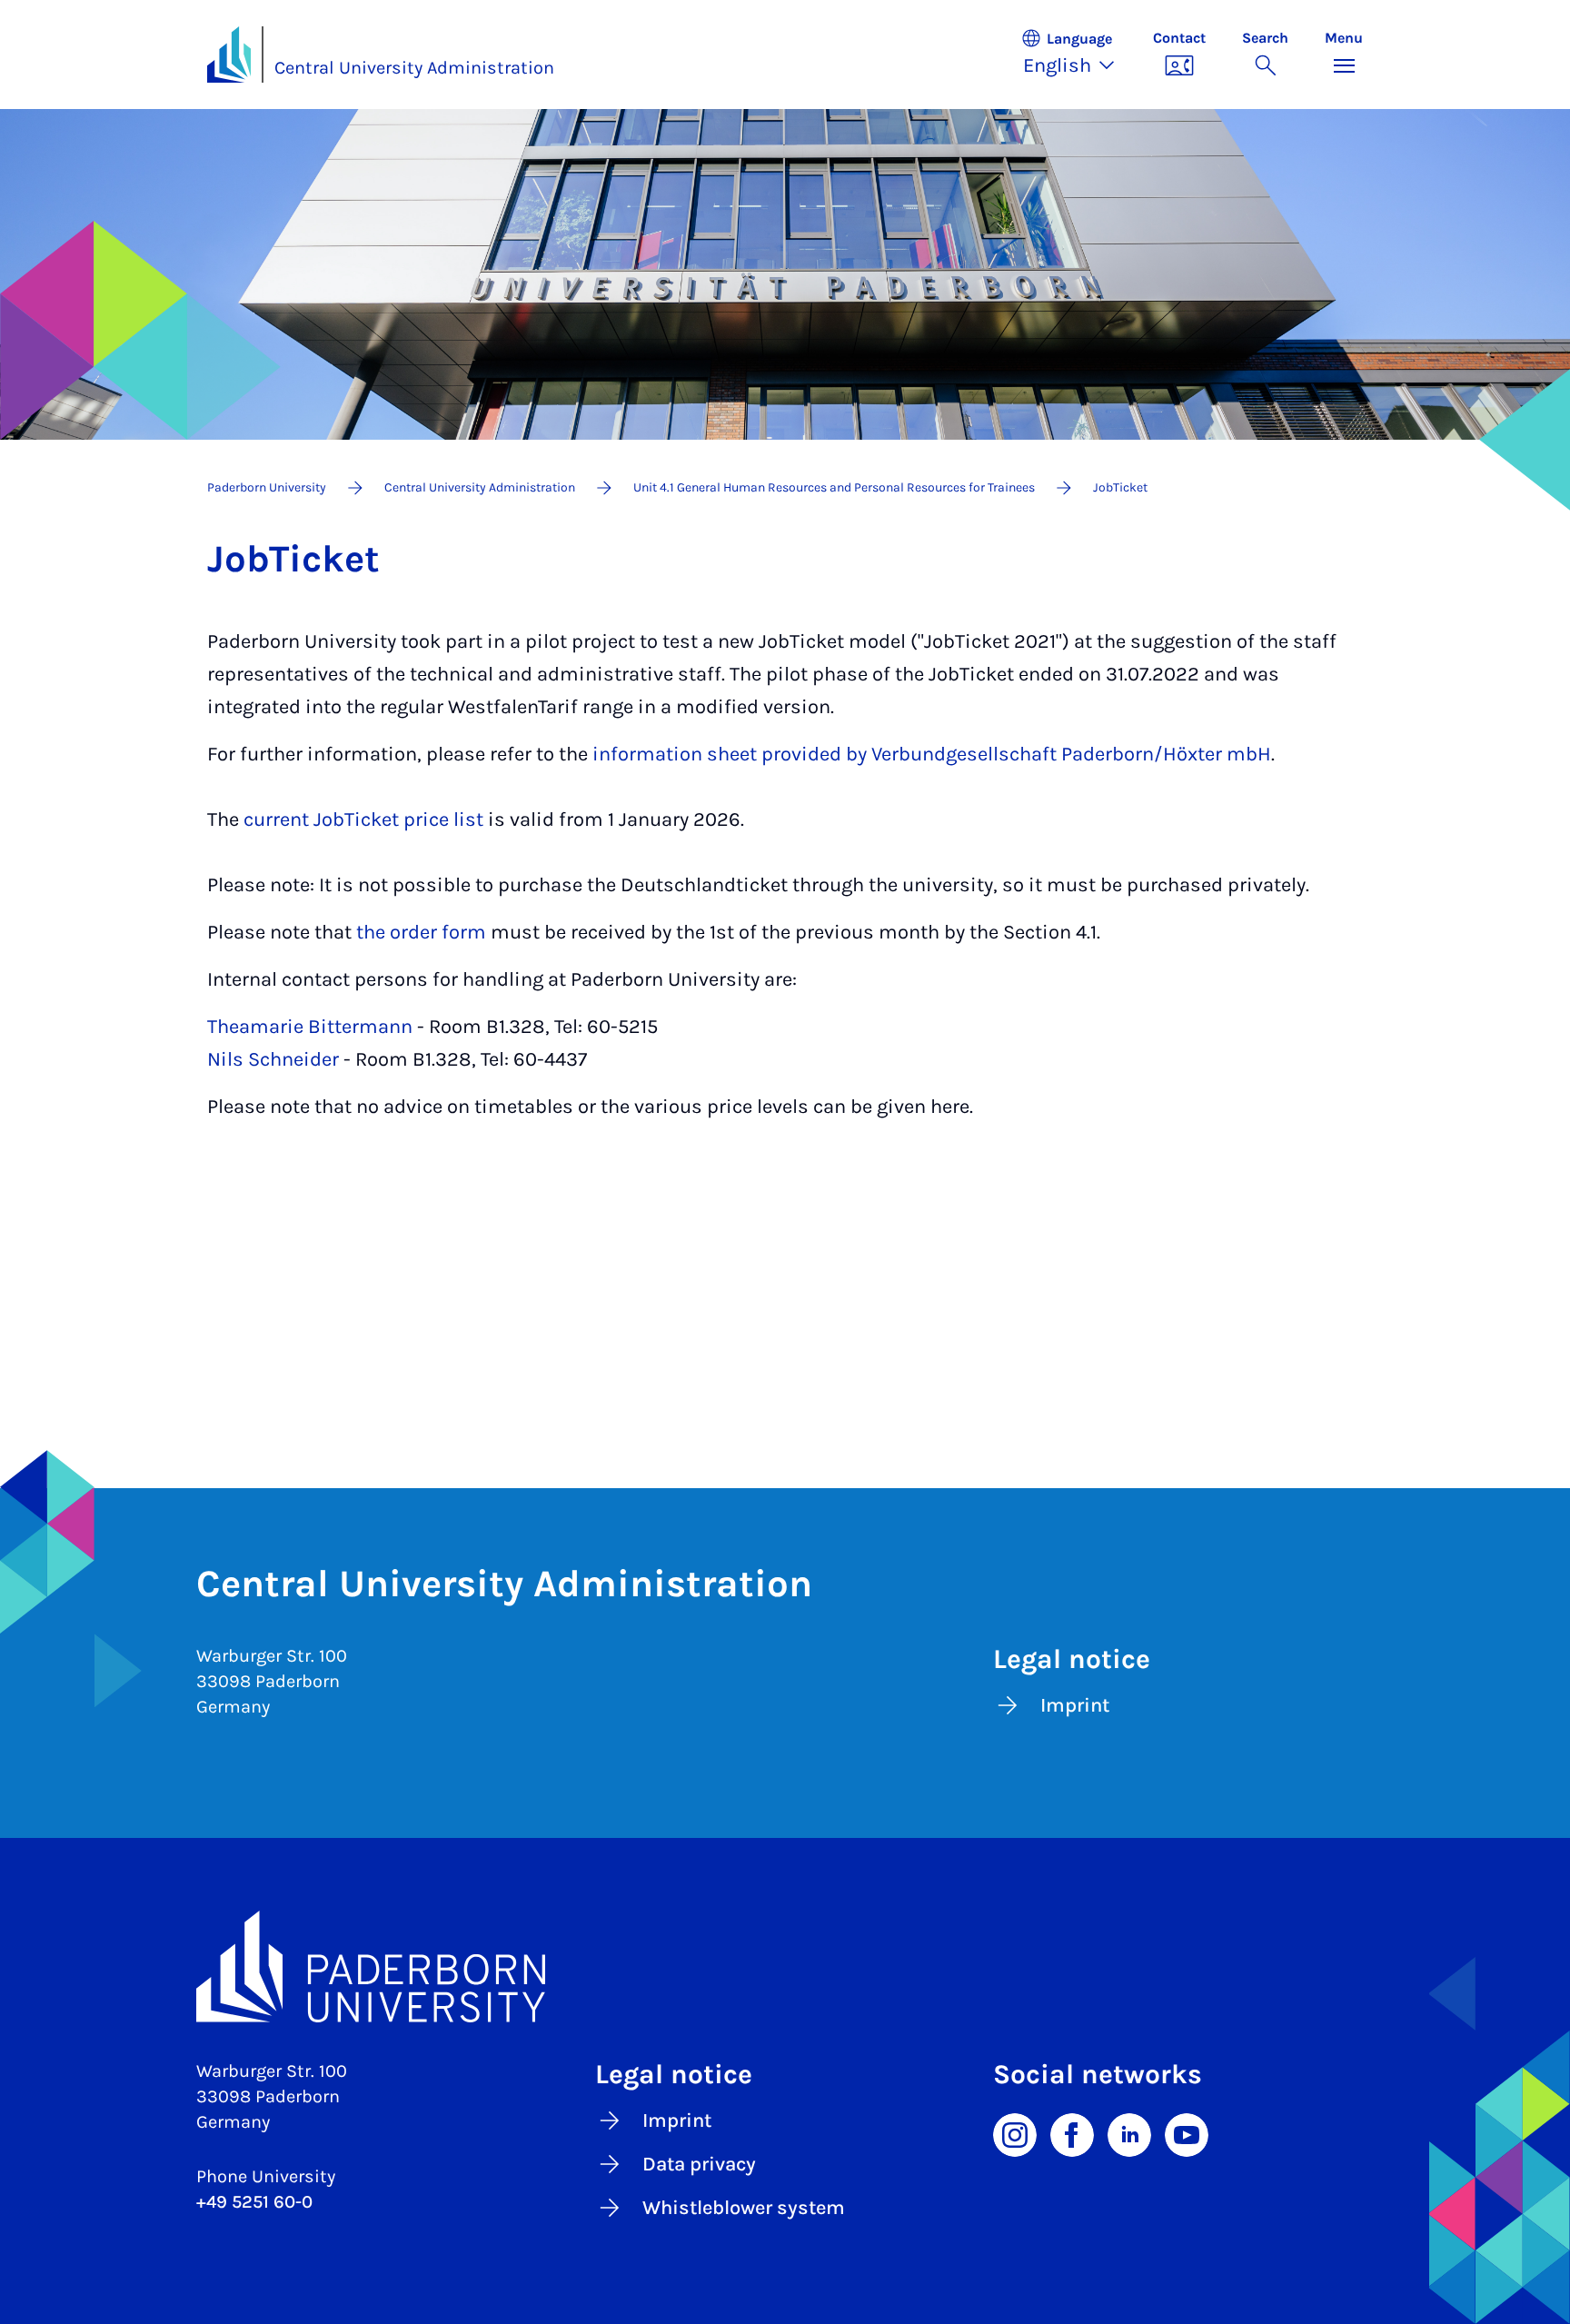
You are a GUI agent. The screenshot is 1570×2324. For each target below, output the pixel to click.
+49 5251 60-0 (254, 2202)
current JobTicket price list (363, 819)
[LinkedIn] (1129, 2133)
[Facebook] (1072, 2133)
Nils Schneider (273, 1059)
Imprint (1075, 1705)
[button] (1078, 55)
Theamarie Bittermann (310, 1027)
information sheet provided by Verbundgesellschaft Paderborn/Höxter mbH (929, 754)
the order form (421, 932)
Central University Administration (414, 68)
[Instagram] (1015, 2133)
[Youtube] (1187, 2133)
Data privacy (699, 2164)
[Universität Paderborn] (785, 1967)
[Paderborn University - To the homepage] (229, 55)
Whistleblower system (744, 2208)
